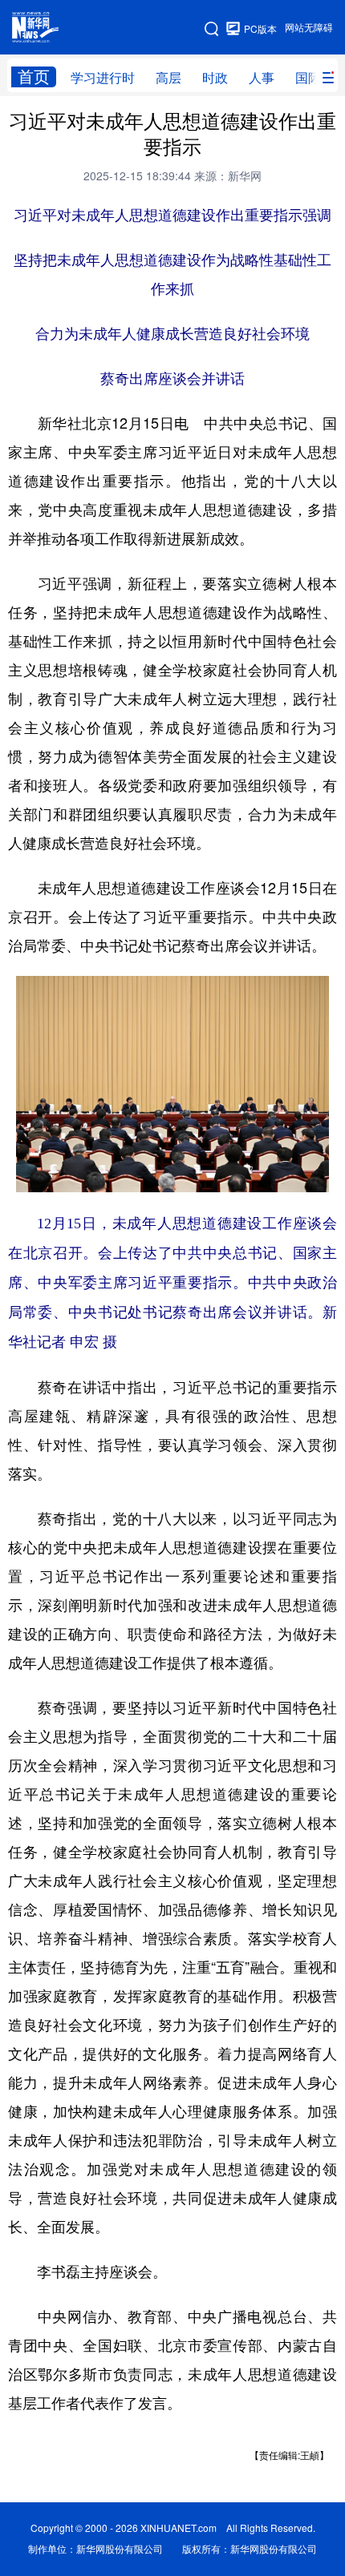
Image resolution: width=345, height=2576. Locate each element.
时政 (215, 78)
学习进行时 (103, 78)
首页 (34, 77)
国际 (308, 78)
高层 (168, 78)
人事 (262, 78)
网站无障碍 (309, 28)
